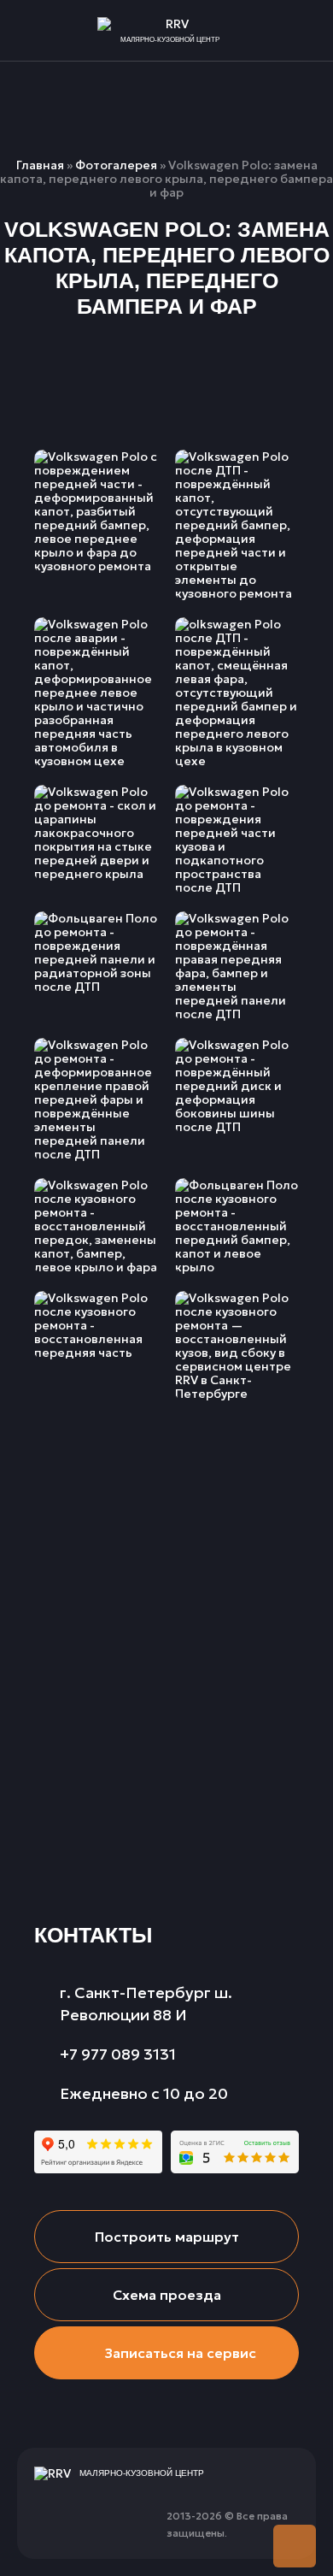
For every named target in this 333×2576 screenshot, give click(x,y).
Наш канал (47, 2516)
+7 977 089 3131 (305, 31)
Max (124, 2516)
